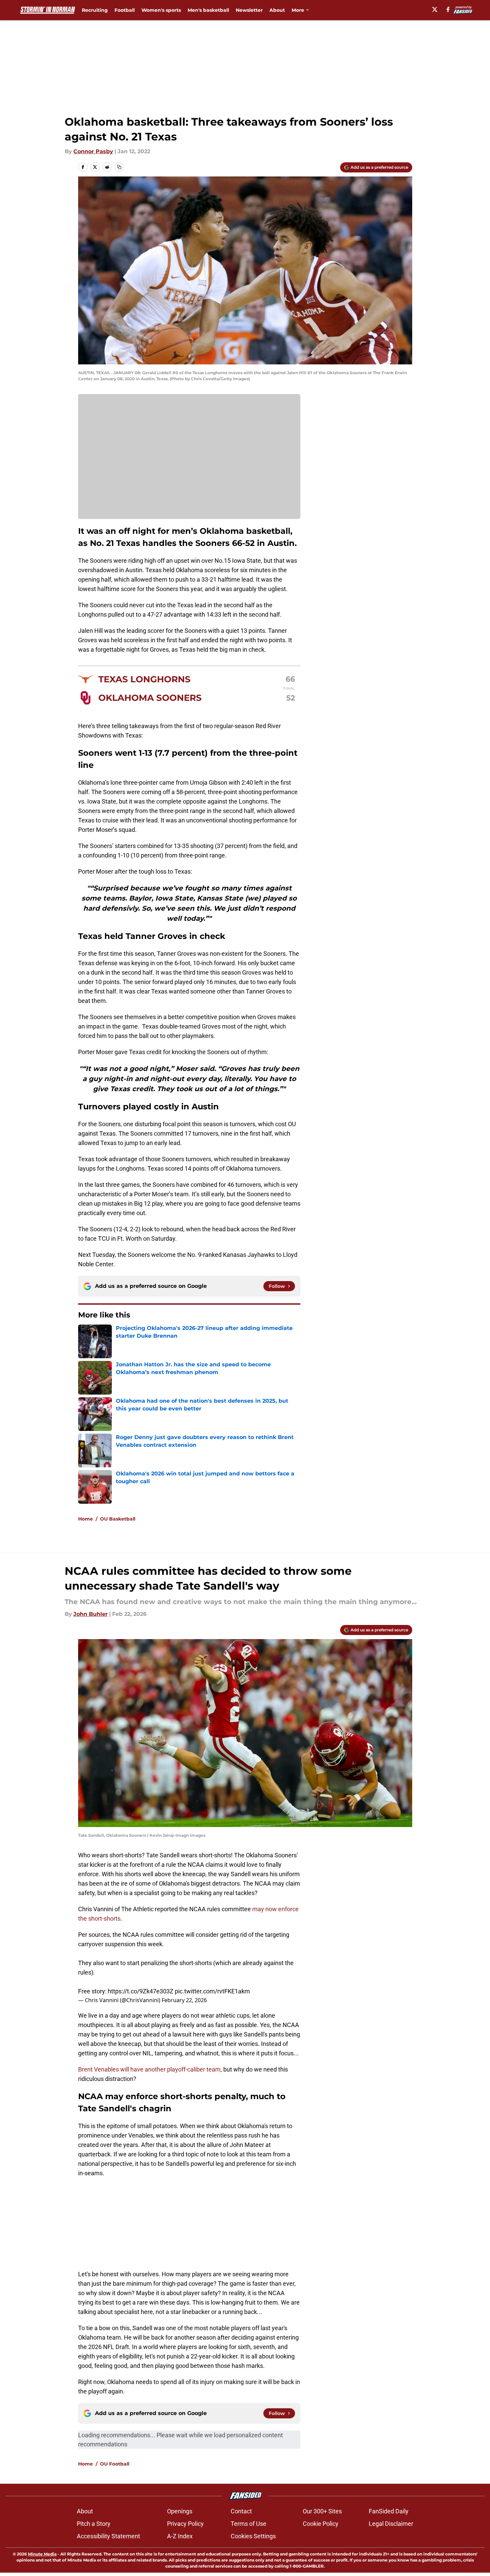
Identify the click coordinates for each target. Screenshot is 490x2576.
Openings (180, 2511)
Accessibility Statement (108, 2536)
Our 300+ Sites (322, 2511)
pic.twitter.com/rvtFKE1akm (212, 1991)
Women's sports (161, 10)
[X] (435, 9)
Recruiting (95, 10)
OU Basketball (118, 1519)
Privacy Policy (185, 2524)
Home (86, 1519)
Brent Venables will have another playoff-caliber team (149, 2069)
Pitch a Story (94, 2524)
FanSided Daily (389, 2511)
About (277, 10)
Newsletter (249, 10)
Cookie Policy (321, 2524)
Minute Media (42, 2554)
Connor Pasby (93, 151)
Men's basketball (208, 10)
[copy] (119, 167)
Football (125, 10)
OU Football (115, 2464)
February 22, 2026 (184, 2000)
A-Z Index (180, 2536)
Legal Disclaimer (391, 2524)
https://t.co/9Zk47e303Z (141, 1991)
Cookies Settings (253, 2536)
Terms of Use (249, 2524)
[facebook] (448, 9)
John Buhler (91, 1614)
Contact (241, 2511)
